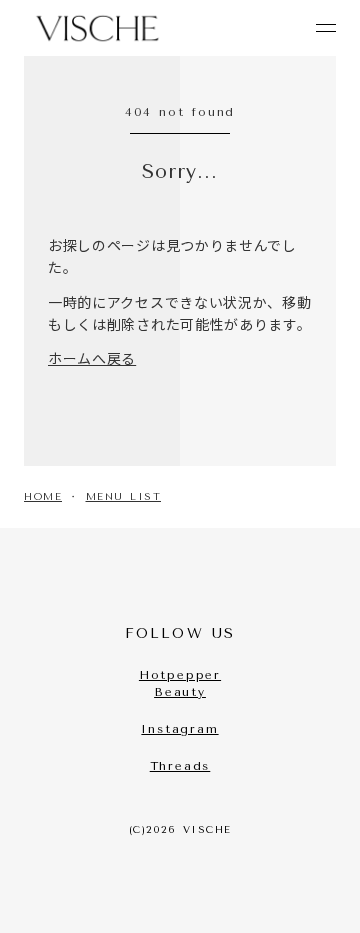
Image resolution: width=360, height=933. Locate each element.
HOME (43, 497)
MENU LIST (124, 497)
